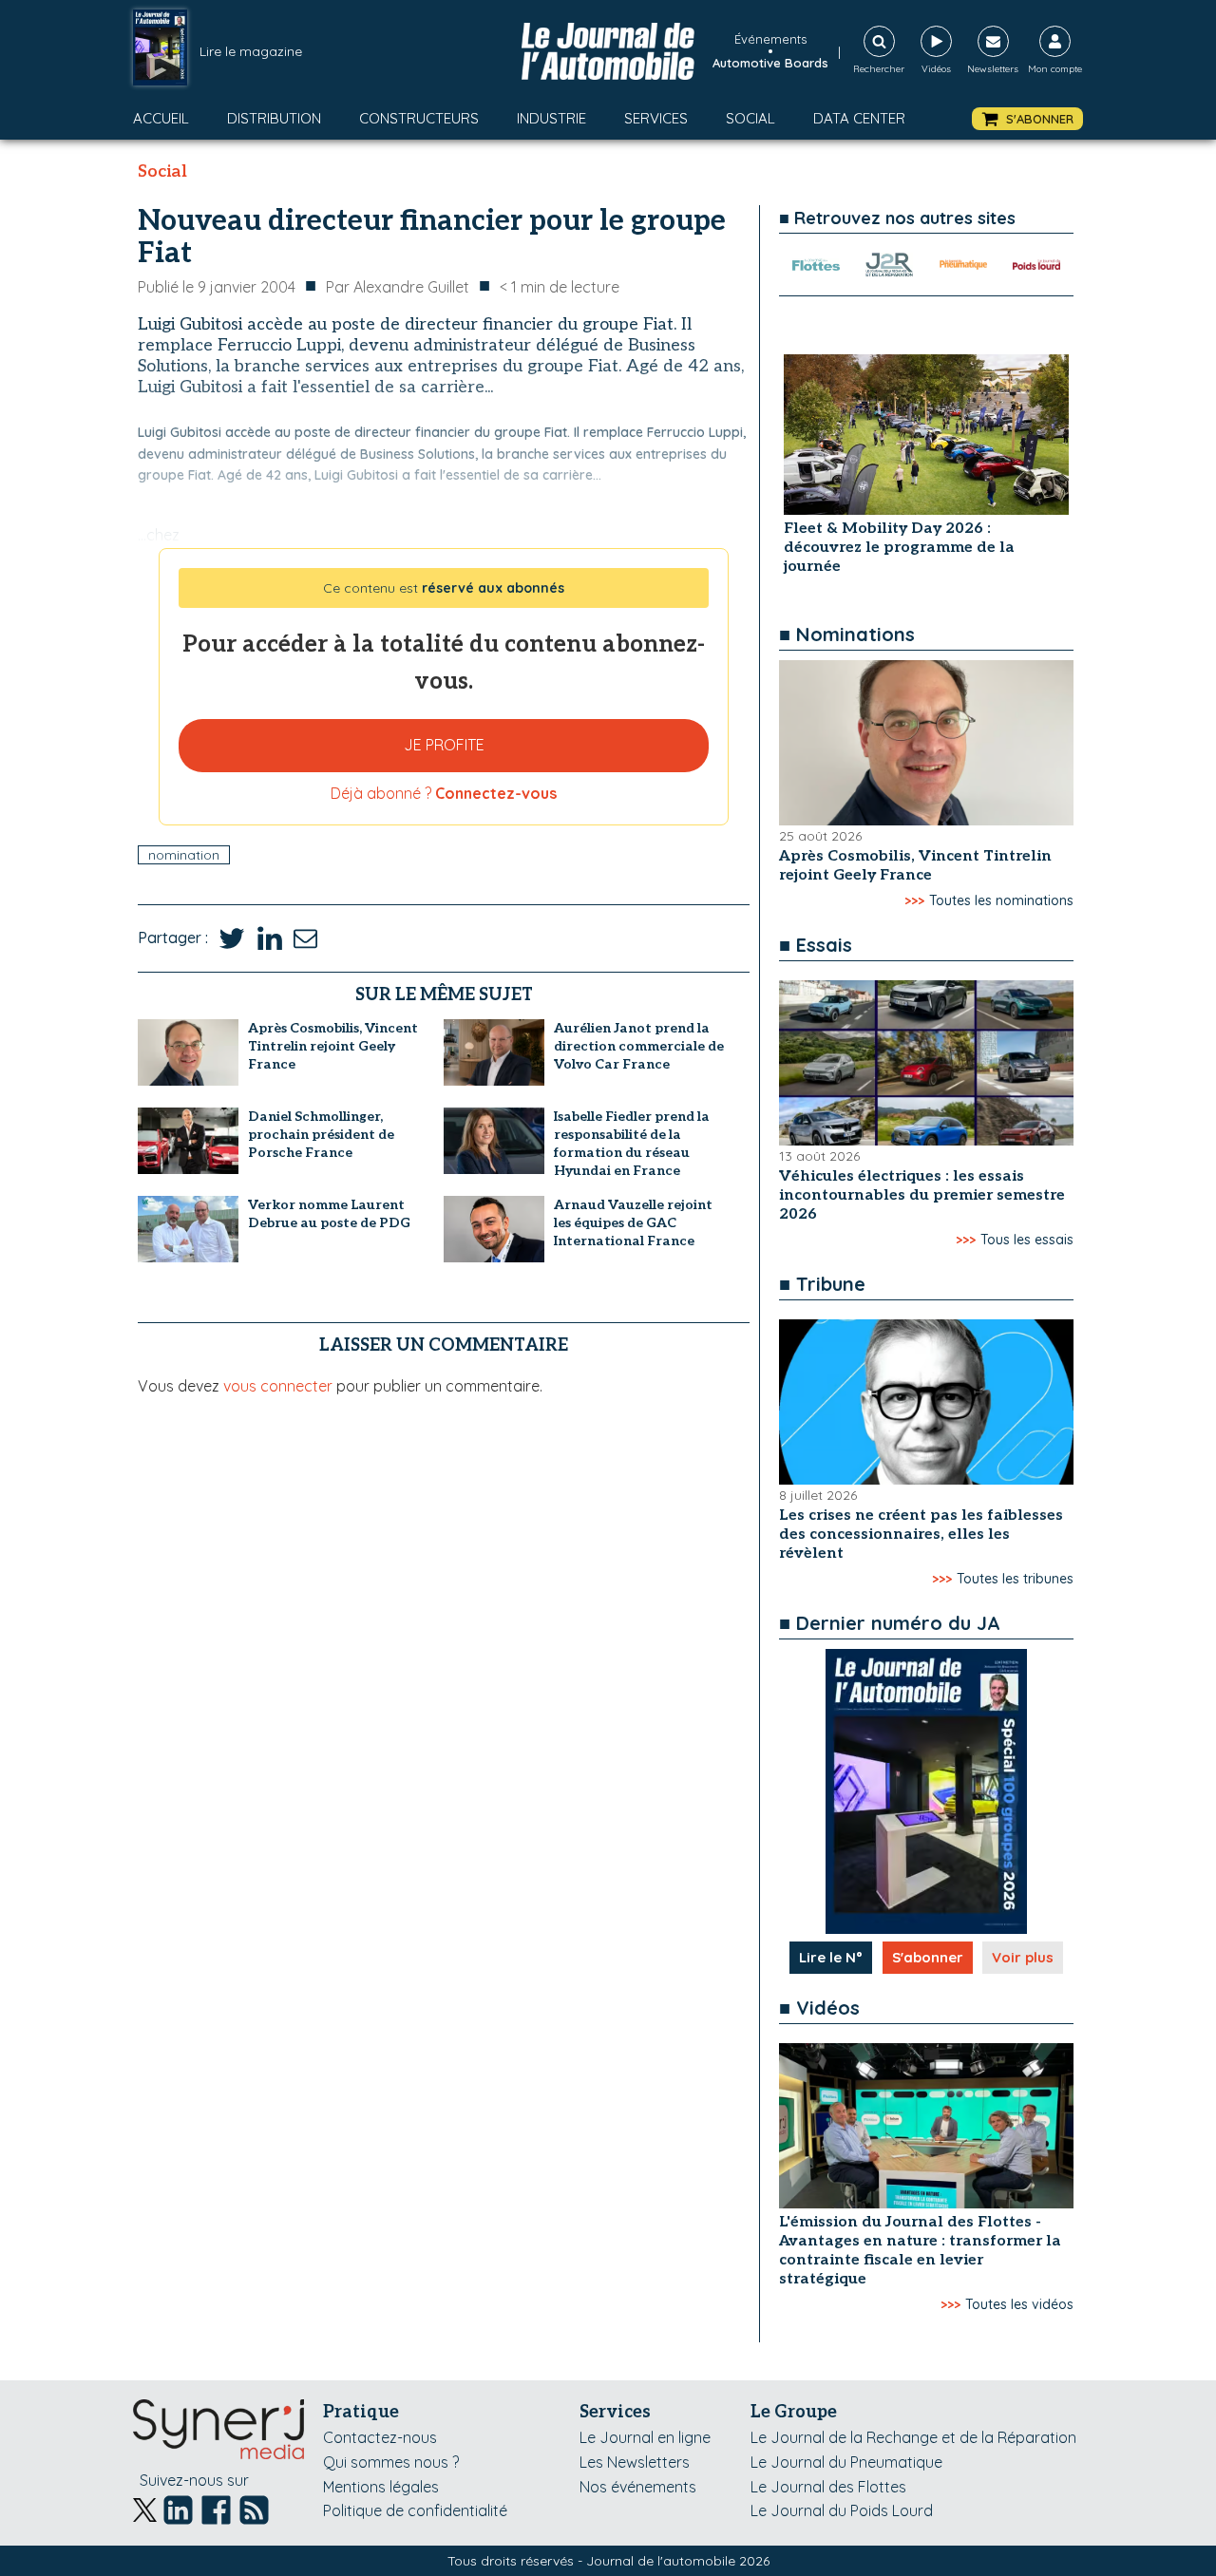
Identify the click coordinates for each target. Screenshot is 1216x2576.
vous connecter (278, 1386)
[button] (1027, 119)
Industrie (551, 118)
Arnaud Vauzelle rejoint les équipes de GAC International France (633, 1223)
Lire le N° (831, 1957)
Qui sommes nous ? (391, 2462)
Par (398, 287)
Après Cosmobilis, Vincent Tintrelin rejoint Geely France (333, 1046)
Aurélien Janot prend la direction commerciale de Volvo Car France (639, 1046)
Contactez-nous (380, 2437)
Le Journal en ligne (645, 2437)
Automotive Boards (770, 63)
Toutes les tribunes (1015, 1579)
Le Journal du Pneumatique (846, 2462)
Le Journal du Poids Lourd (842, 2510)
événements (770, 39)
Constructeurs (419, 118)
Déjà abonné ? (444, 793)
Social (750, 118)
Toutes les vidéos (1019, 2304)
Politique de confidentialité (415, 2510)
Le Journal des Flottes (828, 2487)
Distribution (274, 118)
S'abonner (928, 1957)
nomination (184, 855)
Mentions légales (381, 2487)
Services (656, 118)
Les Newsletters (635, 2462)
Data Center (859, 118)
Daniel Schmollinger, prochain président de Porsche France (321, 1135)
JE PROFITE (444, 745)
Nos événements (638, 2487)
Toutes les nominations (1001, 900)
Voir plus (1023, 1957)
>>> (914, 900)
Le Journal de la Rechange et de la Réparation (913, 2437)
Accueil (161, 118)
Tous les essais (1027, 1240)
